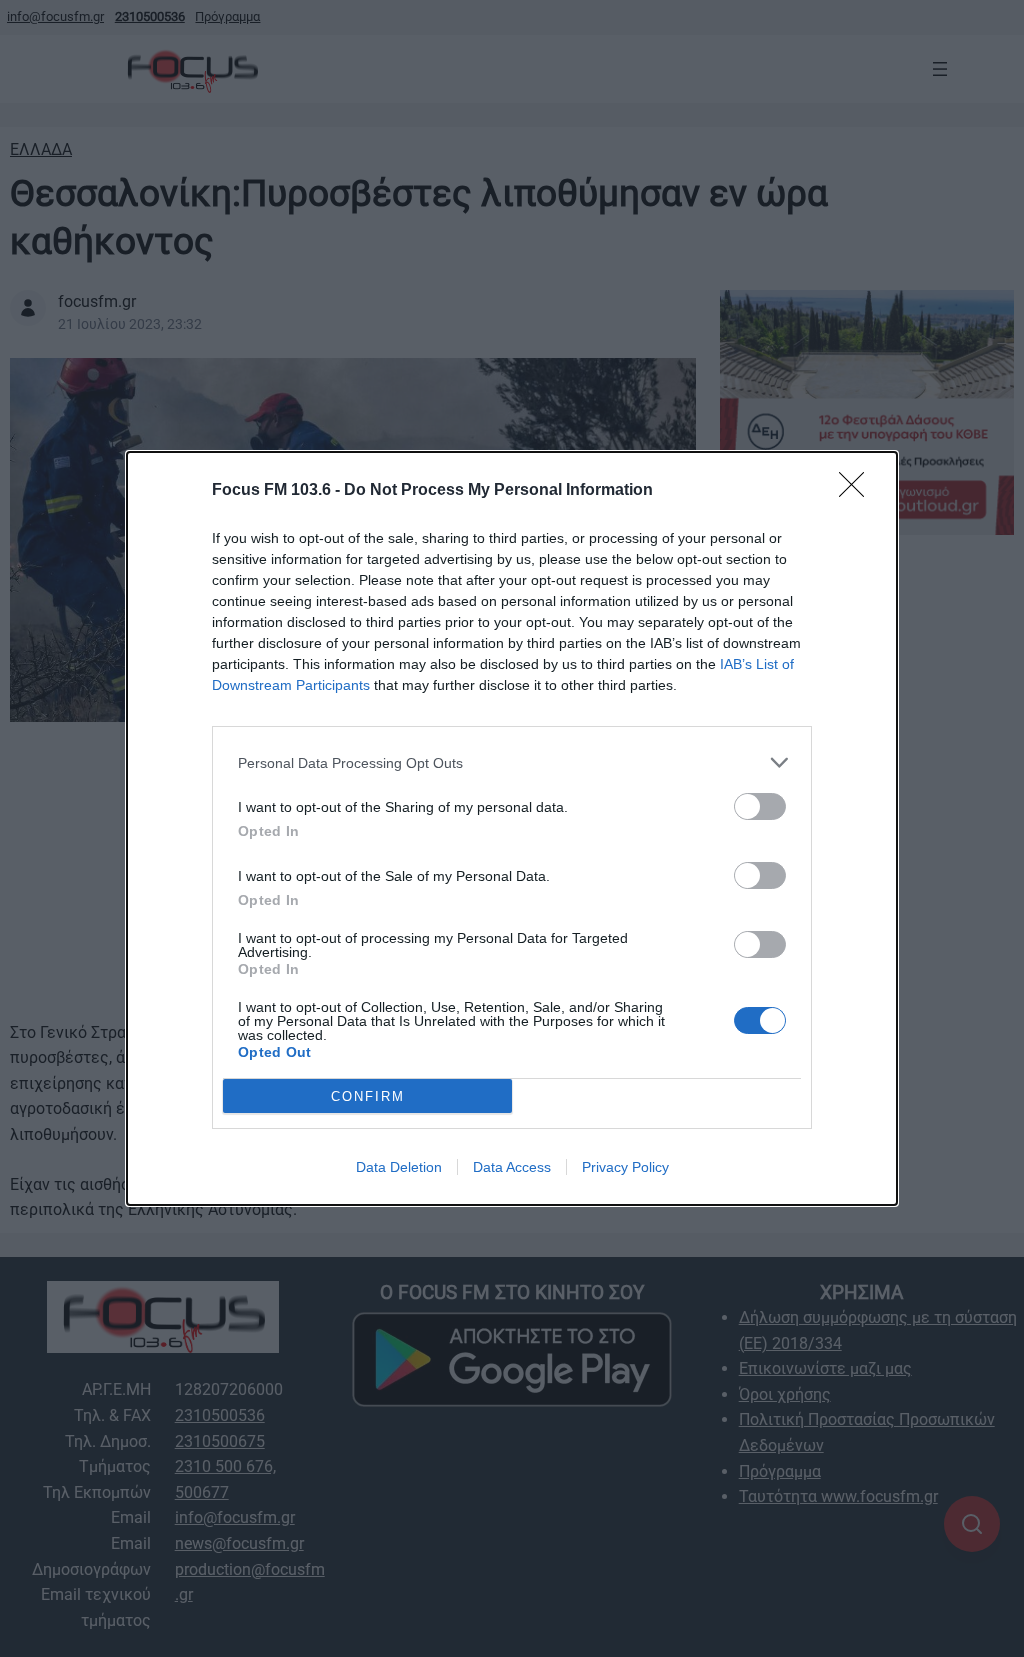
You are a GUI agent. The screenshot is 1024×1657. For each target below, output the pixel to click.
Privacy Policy (625, 1167)
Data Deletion (399, 1167)
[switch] (760, 806)
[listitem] (512, 762)
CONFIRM (368, 1096)
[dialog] (512, 828)
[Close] (858, 491)
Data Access (512, 1167)
